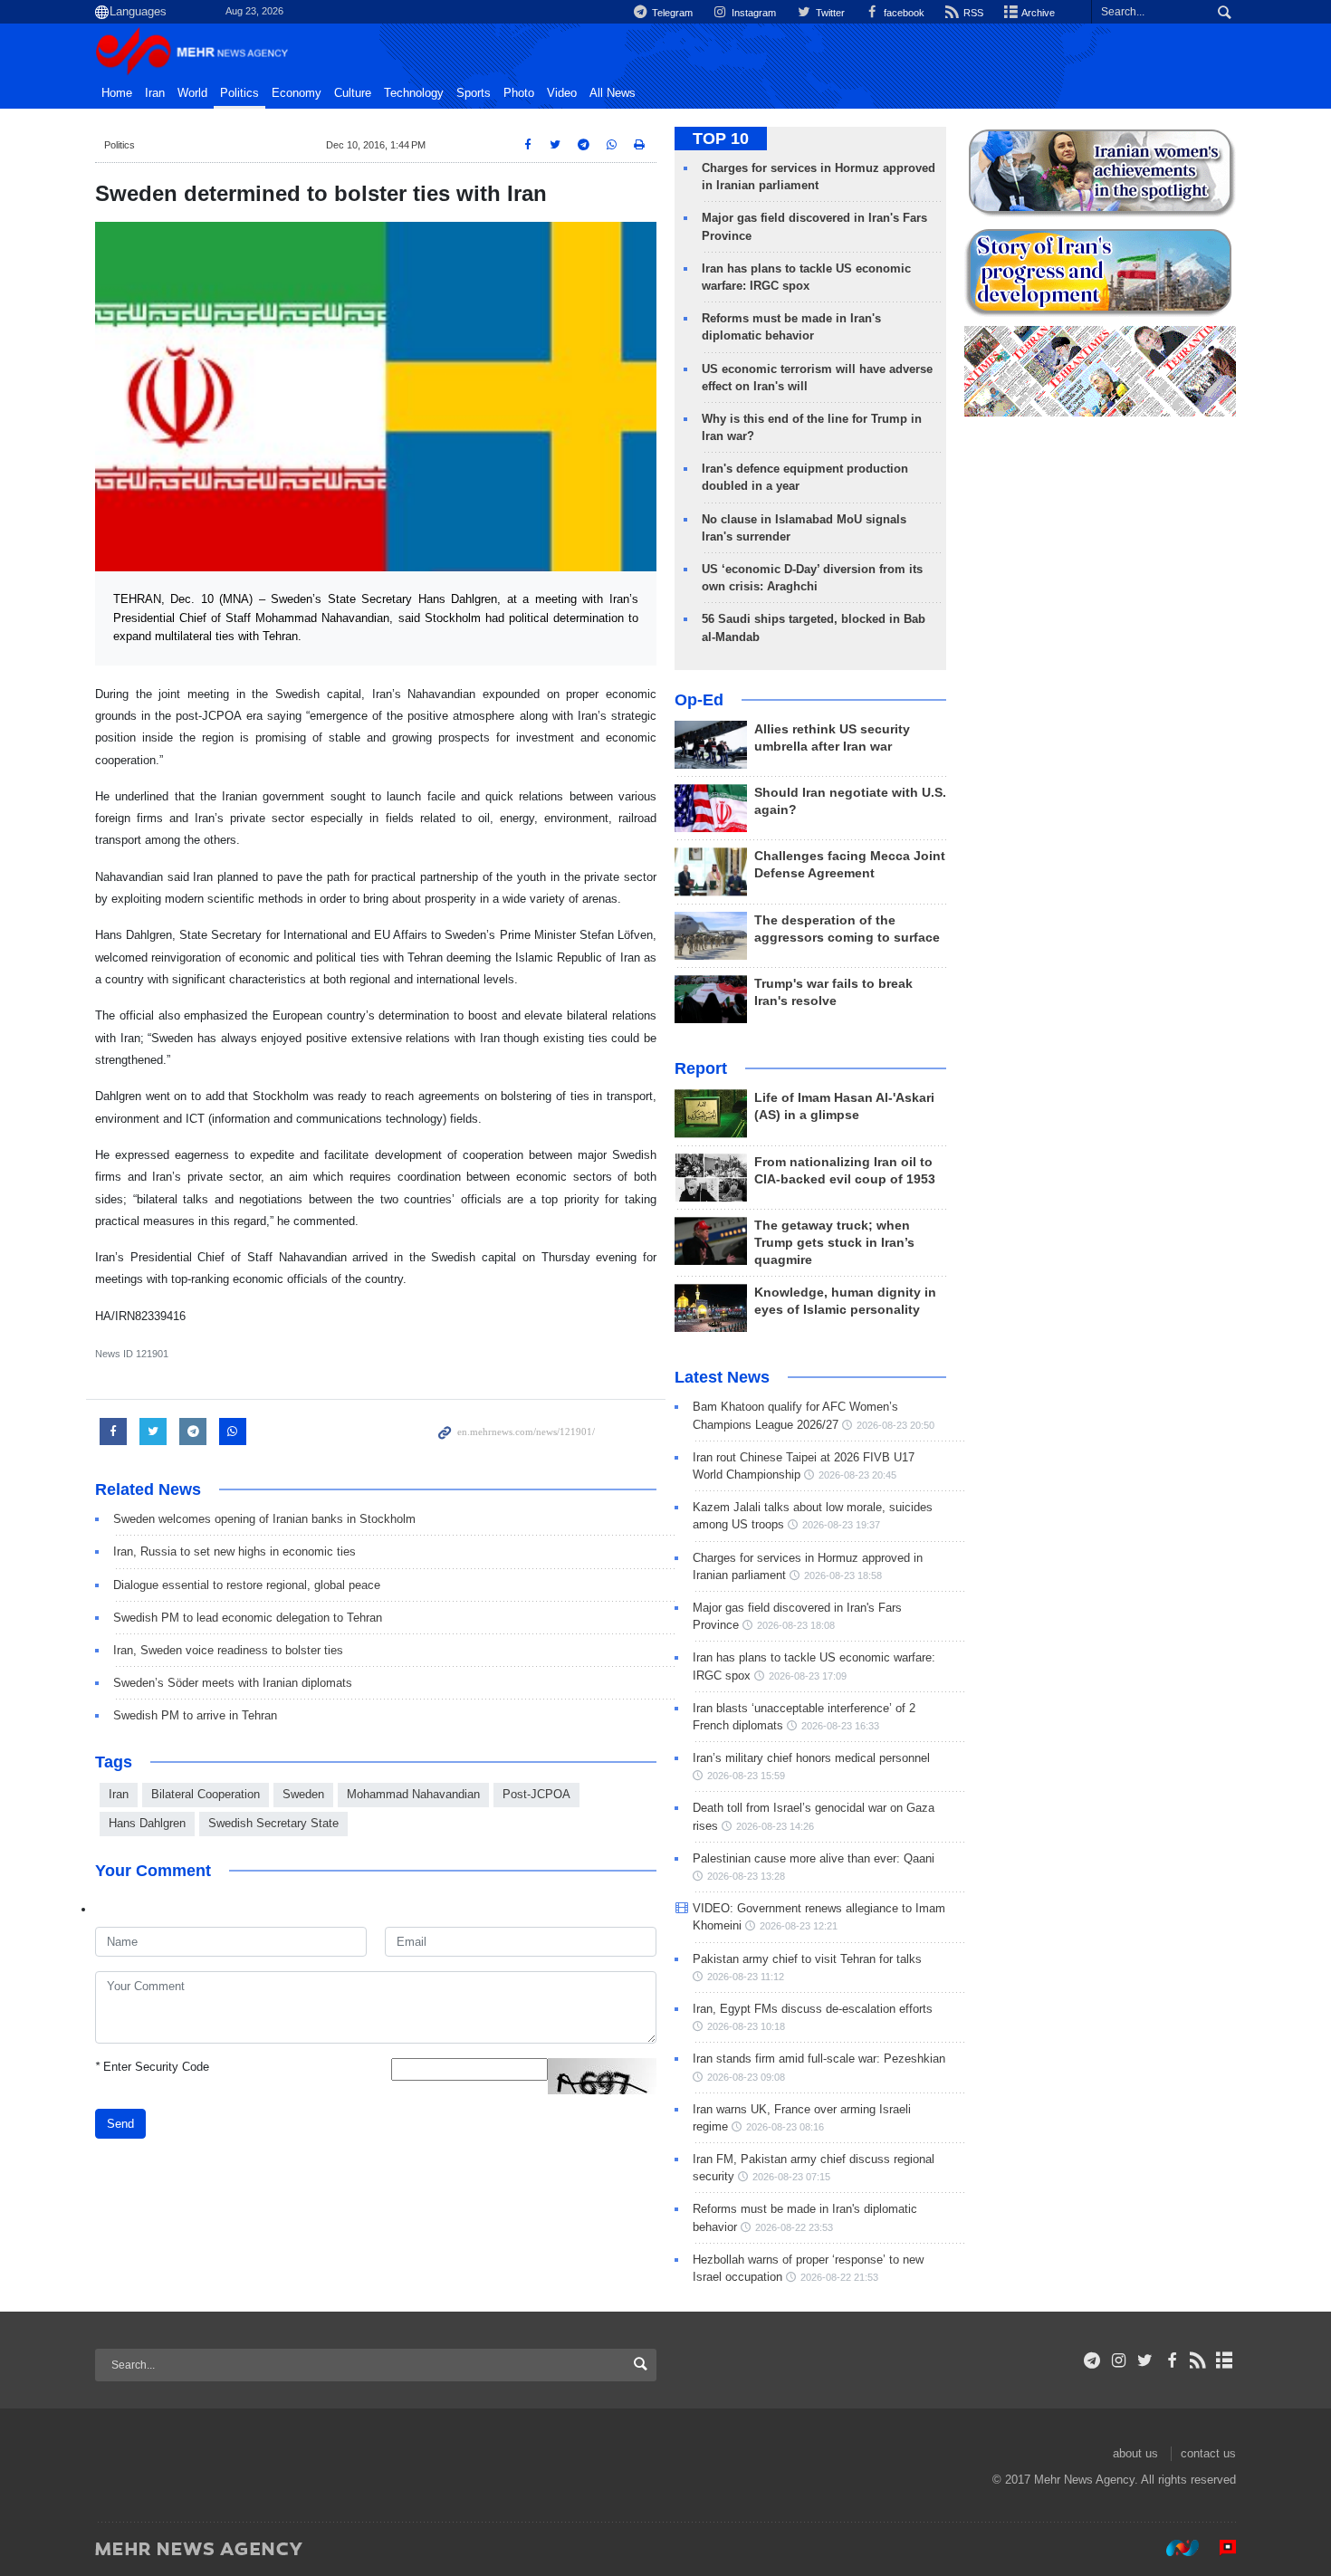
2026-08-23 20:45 (857, 1475)
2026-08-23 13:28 (746, 1876)
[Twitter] (1145, 2361)
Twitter (828, 13)
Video (562, 93)
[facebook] (1171, 2361)
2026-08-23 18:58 (843, 1575)
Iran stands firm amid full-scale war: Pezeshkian (819, 2059)
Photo (519, 93)
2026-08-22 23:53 (794, 2227)
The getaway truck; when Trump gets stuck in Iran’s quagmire (834, 1243)
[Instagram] (1119, 2361)
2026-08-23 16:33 (840, 1726)
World (192, 93)
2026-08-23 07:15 (791, 2177)
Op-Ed (699, 700)
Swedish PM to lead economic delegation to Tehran (248, 1618)
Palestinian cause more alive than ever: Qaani (814, 1858)
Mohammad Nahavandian (413, 1794)
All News (613, 93)
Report (701, 1068)
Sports (474, 93)
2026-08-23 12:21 (799, 1926)
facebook (903, 13)
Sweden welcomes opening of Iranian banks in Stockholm (264, 1519)
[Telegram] (1092, 2361)
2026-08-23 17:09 (808, 1676)
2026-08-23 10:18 (746, 2026)
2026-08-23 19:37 (841, 1525)
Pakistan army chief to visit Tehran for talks (807, 1959)
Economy (297, 93)
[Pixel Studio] (1219, 2548)
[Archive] (1225, 2361)
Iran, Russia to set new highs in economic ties (235, 1551)
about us (1135, 2453)
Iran (155, 93)
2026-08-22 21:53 (839, 2277)
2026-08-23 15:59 (746, 1776)
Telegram (671, 13)
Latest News (722, 1377)
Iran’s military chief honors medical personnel (811, 1758)
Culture (353, 93)
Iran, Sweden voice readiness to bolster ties (228, 1650)
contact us (1208, 2453)
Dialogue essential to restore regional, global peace (247, 1585)
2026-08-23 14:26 (775, 1826)
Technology (414, 93)
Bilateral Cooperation (206, 1794)
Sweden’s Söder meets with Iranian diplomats (233, 1683)
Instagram (752, 13)
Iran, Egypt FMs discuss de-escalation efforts (813, 2009)
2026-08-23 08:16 (785, 2127)
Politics (239, 93)
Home (117, 93)
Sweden (303, 1794)
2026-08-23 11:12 (746, 1977)
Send (120, 2124)
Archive (1037, 13)
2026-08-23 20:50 (895, 1425)
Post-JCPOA (536, 1794)
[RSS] (1198, 2361)
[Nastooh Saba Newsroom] (1173, 2548)
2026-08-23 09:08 (746, 2077)
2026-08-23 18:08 (796, 1625)
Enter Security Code (152, 2067)
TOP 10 (721, 139)
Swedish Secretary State (273, 1823)
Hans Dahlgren (147, 1823)
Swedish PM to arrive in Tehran (195, 1715)
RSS (972, 13)
